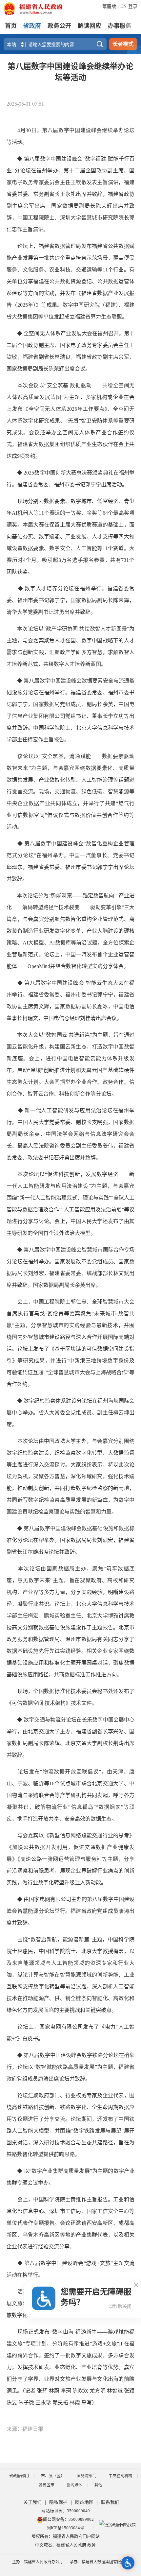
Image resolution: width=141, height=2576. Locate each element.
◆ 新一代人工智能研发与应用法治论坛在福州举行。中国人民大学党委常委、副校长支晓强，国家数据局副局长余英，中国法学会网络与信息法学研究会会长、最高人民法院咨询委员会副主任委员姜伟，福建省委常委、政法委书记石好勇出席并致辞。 (70, 1134)
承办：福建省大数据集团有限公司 (99, 2562)
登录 (133, 6)
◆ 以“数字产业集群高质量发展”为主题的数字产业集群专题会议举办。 (70, 2177)
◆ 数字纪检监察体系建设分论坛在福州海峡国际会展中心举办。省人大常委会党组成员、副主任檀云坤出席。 (70, 1413)
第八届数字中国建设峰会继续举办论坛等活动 (70, 72)
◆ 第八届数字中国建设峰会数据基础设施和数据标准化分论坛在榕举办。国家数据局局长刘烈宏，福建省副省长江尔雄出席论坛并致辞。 (70, 1540)
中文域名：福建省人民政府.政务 (65, 2545)
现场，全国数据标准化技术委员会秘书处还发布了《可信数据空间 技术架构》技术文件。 (70, 1697)
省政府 (32, 26)
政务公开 (59, 26)
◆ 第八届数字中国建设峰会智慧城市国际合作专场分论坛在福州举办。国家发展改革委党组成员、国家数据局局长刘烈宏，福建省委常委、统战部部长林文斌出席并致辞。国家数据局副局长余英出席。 (70, 1267)
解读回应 (90, 26)
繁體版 (109, 6)
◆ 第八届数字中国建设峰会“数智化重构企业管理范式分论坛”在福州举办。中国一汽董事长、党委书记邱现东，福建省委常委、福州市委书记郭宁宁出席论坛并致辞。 (70, 861)
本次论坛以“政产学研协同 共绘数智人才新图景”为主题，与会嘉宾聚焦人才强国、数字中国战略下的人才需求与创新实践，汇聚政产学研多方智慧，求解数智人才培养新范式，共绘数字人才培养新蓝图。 (70, 646)
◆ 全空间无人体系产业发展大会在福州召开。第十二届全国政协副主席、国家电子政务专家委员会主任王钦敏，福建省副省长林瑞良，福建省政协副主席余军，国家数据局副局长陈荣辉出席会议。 (70, 351)
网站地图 (84, 2502)
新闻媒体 (74, 2485)
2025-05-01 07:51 (25, 104)
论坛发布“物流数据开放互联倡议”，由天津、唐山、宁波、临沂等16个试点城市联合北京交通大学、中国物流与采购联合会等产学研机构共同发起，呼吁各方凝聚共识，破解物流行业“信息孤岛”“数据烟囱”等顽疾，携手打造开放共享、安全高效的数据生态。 (70, 1795)
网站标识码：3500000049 (66, 2511)
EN (123, 6)
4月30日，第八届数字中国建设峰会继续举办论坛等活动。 (70, 136)
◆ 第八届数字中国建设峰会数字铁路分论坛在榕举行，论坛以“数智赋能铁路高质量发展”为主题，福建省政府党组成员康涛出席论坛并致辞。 (70, 2067)
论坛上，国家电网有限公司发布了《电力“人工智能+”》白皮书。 (70, 2033)
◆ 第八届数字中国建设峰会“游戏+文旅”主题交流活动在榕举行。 (70, 2269)
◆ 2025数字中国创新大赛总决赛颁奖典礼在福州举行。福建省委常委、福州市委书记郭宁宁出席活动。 (70, 479)
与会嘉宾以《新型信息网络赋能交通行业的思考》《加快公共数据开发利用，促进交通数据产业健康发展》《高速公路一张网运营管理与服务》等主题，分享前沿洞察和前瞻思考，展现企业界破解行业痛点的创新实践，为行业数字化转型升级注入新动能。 (70, 1859)
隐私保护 (58, 2502)
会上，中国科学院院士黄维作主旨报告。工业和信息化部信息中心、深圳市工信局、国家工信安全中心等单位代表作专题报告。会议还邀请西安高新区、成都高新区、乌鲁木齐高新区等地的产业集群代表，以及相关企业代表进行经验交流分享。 (70, 2223)
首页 (11, 26)
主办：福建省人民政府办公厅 (38, 2562)
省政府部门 (19, 2476)
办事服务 (120, 26)
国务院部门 (87, 2476)
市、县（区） (53, 2476)
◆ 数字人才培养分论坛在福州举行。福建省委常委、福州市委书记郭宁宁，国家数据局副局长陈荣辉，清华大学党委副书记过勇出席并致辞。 (70, 600)
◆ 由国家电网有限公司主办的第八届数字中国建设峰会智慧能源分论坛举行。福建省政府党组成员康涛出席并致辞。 (70, 1911)
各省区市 (47, 2485)
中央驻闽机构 (120, 2476)
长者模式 (123, 44)
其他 (98, 2485)
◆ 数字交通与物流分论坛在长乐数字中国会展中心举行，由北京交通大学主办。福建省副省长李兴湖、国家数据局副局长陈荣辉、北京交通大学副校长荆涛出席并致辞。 (70, 1737)
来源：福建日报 (25, 2429)
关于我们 (32, 2502)
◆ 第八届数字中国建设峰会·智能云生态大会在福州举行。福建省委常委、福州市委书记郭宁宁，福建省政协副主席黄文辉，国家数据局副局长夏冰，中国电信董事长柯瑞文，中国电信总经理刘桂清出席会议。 (70, 1001)
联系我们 (110, 2502)
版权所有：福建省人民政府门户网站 (66, 2536)
